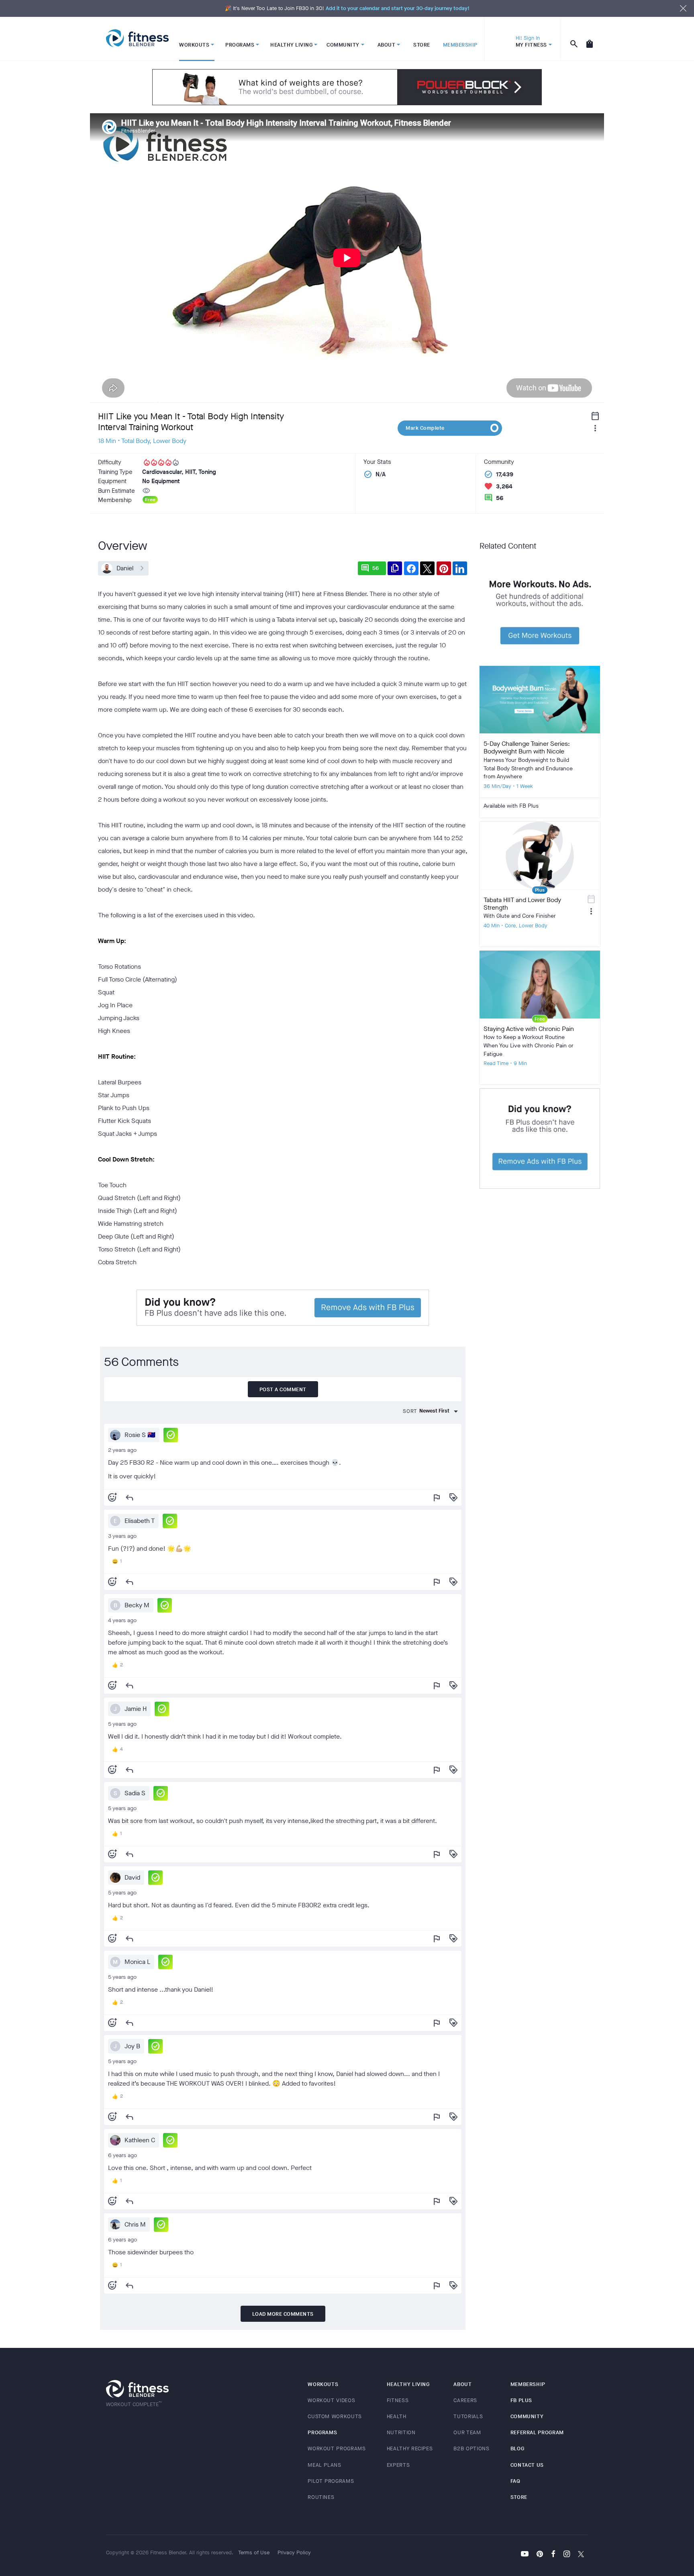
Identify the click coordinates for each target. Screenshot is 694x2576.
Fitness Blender (137, 38)
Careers (465, 2400)
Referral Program (537, 2432)
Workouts (323, 2384)
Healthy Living (408, 2384)
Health (397, 2416)
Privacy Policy (294, 2553)
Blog (517, 2448)
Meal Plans (325, 2465)
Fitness (398, 2400)
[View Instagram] (567, 2555)
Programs (322, 2432)
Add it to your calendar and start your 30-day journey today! (398, 8)
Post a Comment (283, 1389)
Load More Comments (283, 2314)
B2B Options (471, 2448)
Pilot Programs (331, 2481)
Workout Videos (331, 2400)
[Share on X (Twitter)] (427, 568)
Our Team (467, 2432)
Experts (398, 2465)
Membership (528, 2384)
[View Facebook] (553, 2555)
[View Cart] (590, 39)
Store (519, 2497)
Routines (321, 2497)
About (462, 2384)
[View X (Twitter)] (581, 2555)
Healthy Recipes (410, 2448)
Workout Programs (337, 2448)
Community (527, 2416)
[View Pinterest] (540, 2555)
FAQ (515, 2481)
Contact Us (527, 2465)
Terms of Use (254, 2553)
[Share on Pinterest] (444, 568)
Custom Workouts (335, 2416)
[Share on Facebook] (411, 568)
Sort (410, 1411)
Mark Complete (425, 428)
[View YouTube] (525, 2555)
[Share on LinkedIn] (460, 568)
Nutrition (401, 2432)
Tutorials (468, 2416)
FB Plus (522, 2400)
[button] (171, 1435)
